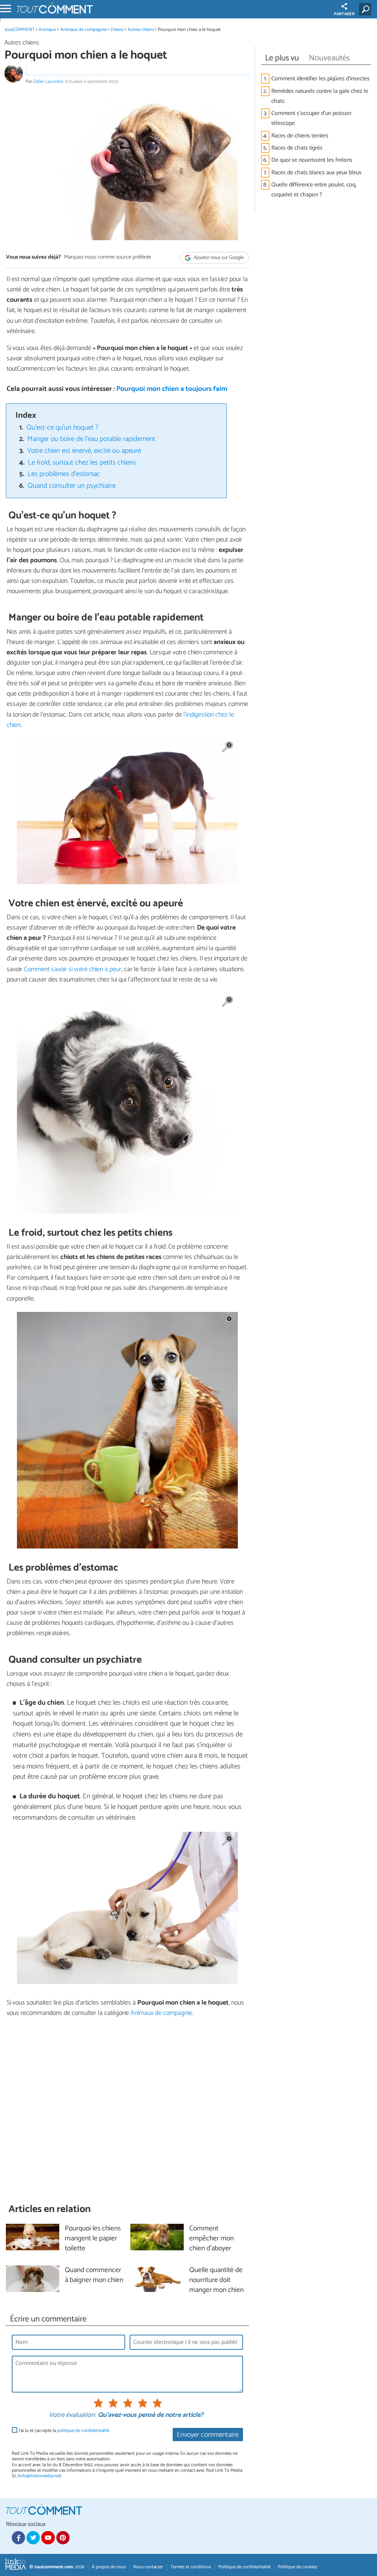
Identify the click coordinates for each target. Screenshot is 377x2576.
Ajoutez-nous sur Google (218, 258)
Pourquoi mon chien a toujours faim (172, 389)
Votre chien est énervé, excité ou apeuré (84, 451)
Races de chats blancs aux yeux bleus (316, 173)
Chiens (117, 30)
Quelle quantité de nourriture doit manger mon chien (216, 2280)
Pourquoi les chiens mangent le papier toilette (93, 2239)
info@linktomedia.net (39, 2476)
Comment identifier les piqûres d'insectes (320, 79)
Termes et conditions (191, 2567)
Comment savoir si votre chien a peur (73, 969)
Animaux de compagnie (83, 30)
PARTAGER (344, 14)
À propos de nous (109, 2567)
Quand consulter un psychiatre (72, 486)
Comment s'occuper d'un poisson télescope (311, 118)
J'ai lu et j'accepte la (64, 2431)
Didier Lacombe (48, 82)
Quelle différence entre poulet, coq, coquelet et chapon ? (314, 190)
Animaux (47, 30)
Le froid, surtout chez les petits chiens (82, 463)
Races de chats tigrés (297, 148)
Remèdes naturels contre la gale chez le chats (320, 96)
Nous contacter (148, 2567)
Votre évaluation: (72, 2415)
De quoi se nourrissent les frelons (312, 160)
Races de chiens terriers (300, 136)
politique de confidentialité (83, 2431)
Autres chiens (141, 30)
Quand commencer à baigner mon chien (94, 2275)
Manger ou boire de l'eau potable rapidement (91, 439)
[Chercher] (367, 9)
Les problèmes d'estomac (64, 474)
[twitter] (33, 2538)
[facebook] (18, 2538)
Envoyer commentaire (208, 2435)
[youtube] (48, 2538)
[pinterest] (63, 2538)
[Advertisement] (127, 2110)
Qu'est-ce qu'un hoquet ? (62, 428)
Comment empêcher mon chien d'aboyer (212, 2239)
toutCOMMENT (20, 30)
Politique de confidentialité (244, 2567)
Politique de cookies (297, 2567)
